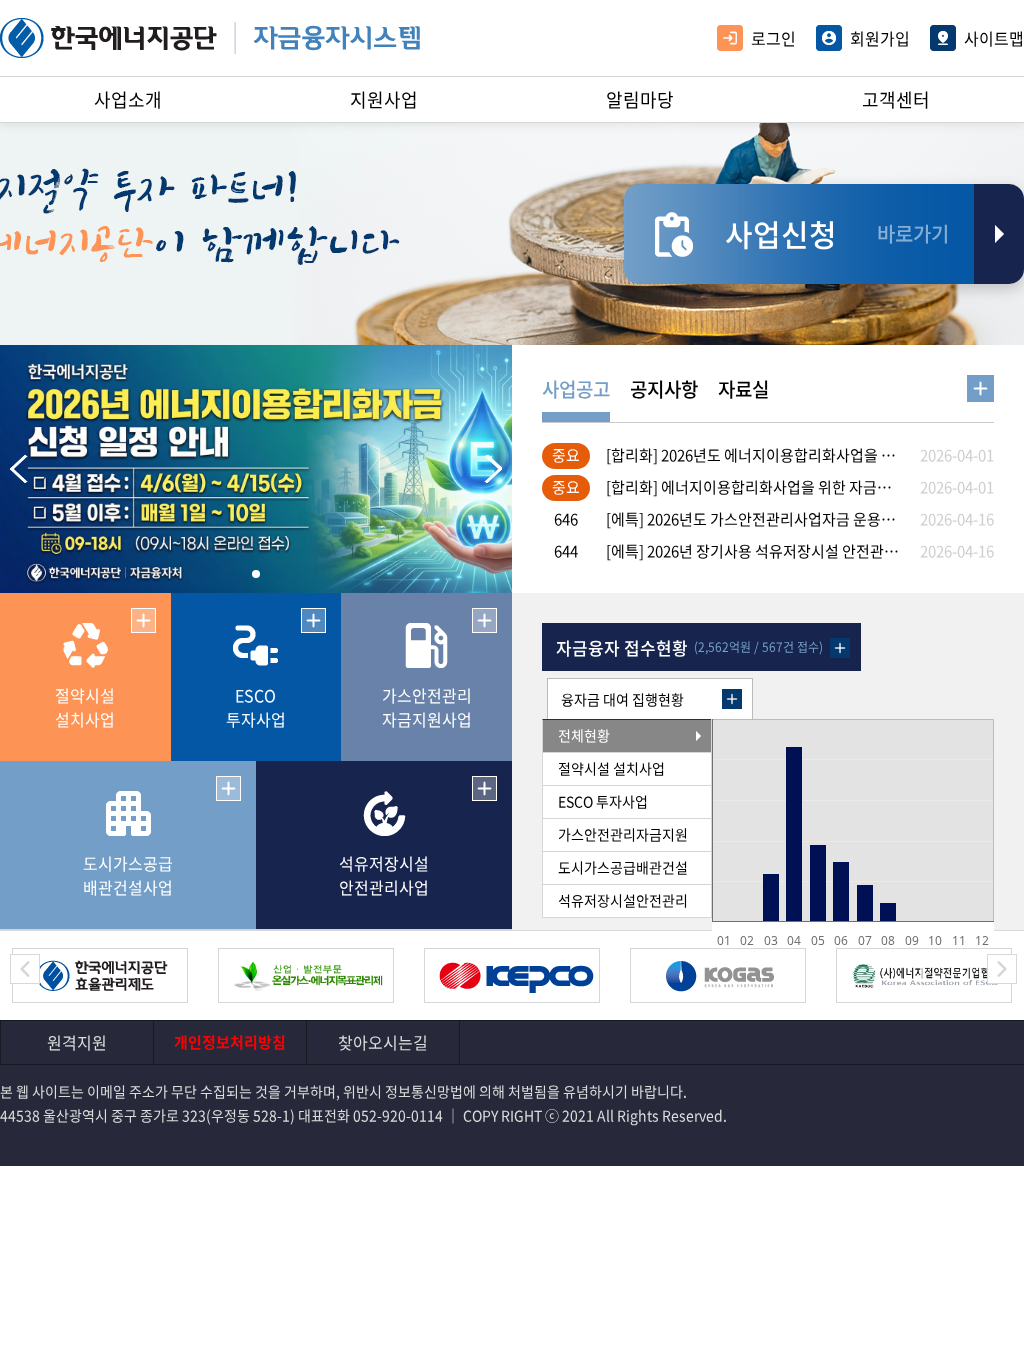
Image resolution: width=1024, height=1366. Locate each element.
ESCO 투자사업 (603, 801)
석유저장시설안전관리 (623, 900)
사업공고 (576, 389)
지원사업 (384, 99)
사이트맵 (994, 38)
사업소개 (128, 99)
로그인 (773, 38)
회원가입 (880, 38)
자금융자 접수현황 (622, 647)
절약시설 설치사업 (611, 768)
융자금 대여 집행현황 (622, 699)
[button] (488, 469)
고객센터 (896, 99)
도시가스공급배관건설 (623, 867)
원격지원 (77, 1042)
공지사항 (664, 389)
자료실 (743, 389)
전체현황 (584, 735)
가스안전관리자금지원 (623, 834)
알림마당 (640, 99)
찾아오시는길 (383, 1042)
